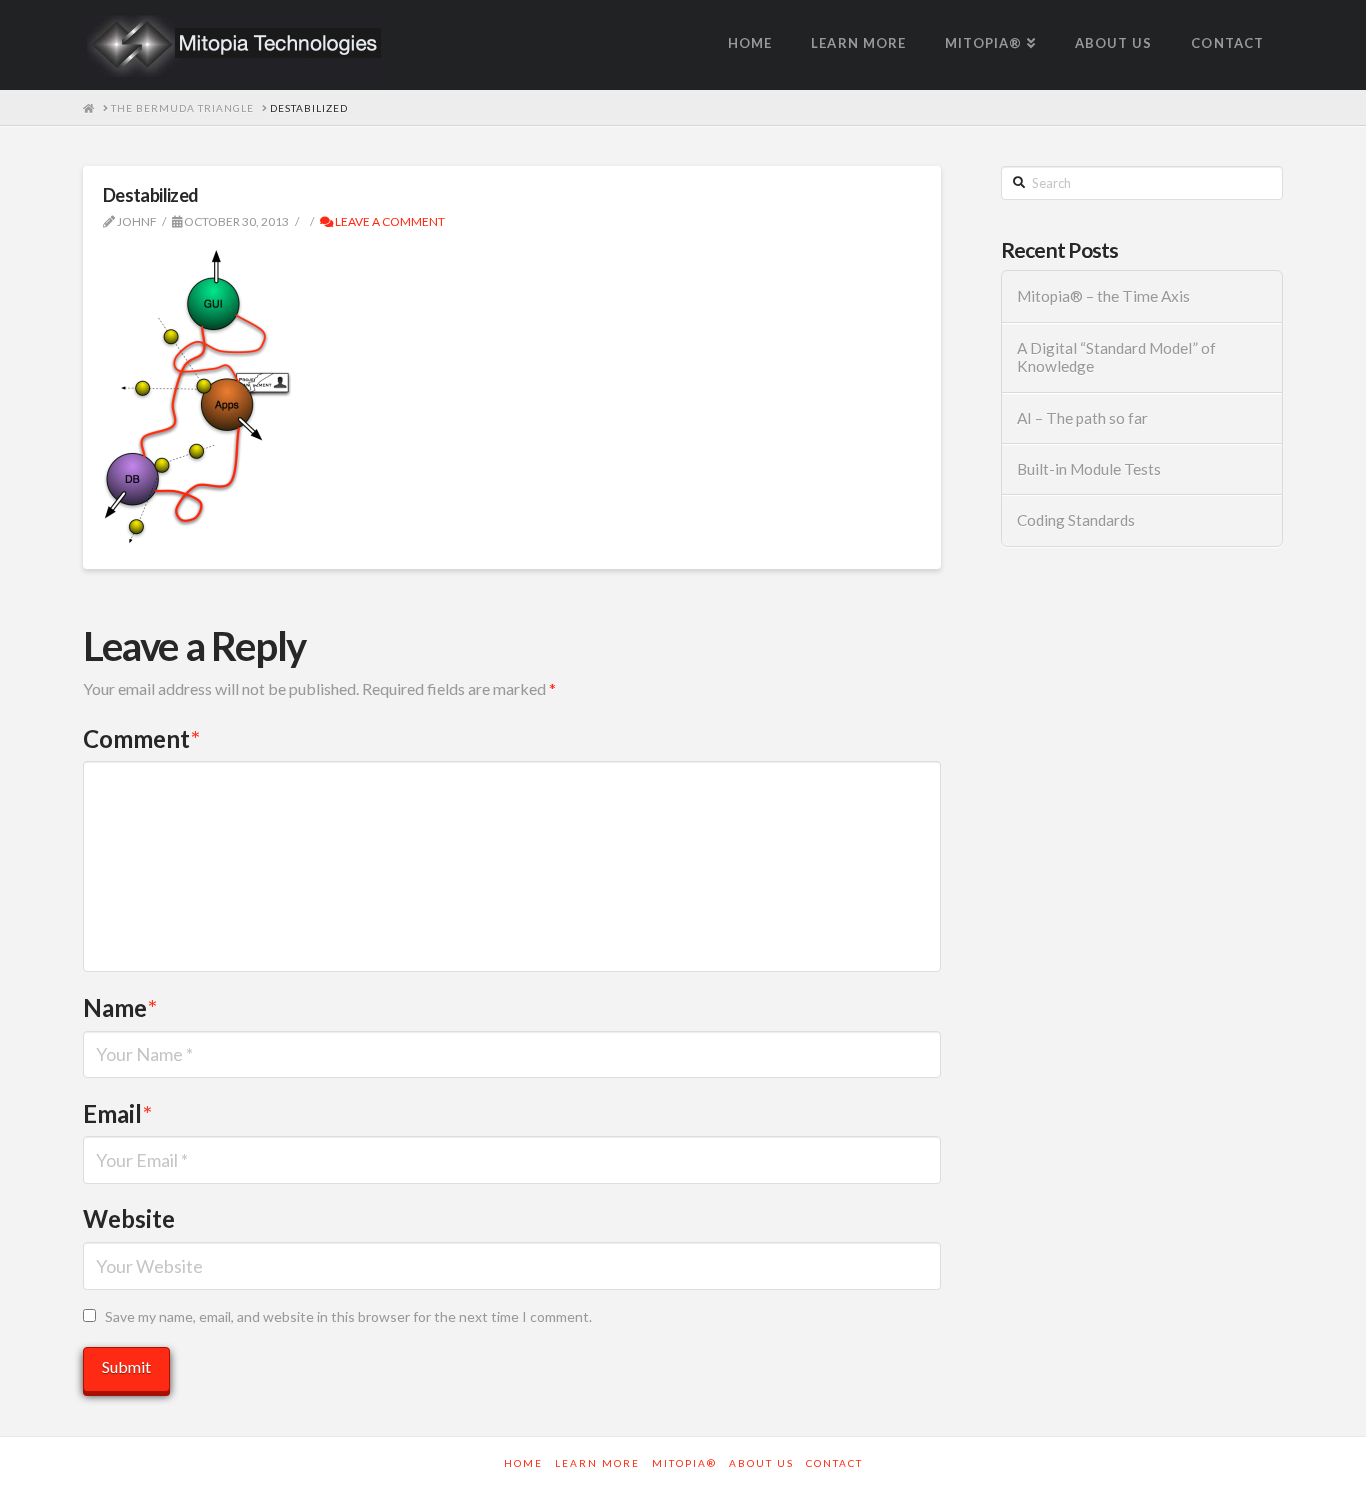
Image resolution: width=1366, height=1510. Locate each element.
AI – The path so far (1082, 418)
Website (129, 1218)
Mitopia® (684, 1463)
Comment (141, 738)
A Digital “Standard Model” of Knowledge (1116, 357)
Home (523, 1463)
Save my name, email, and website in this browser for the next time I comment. (348, 1316)
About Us (761, 1463)
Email (117, 1113)
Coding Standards (1076, 520)
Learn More (597, 1463)
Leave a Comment (389, 221)
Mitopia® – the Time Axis (1103, 296)
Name (120, 1007)
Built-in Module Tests (1089, 469)
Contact (834, 1463)
